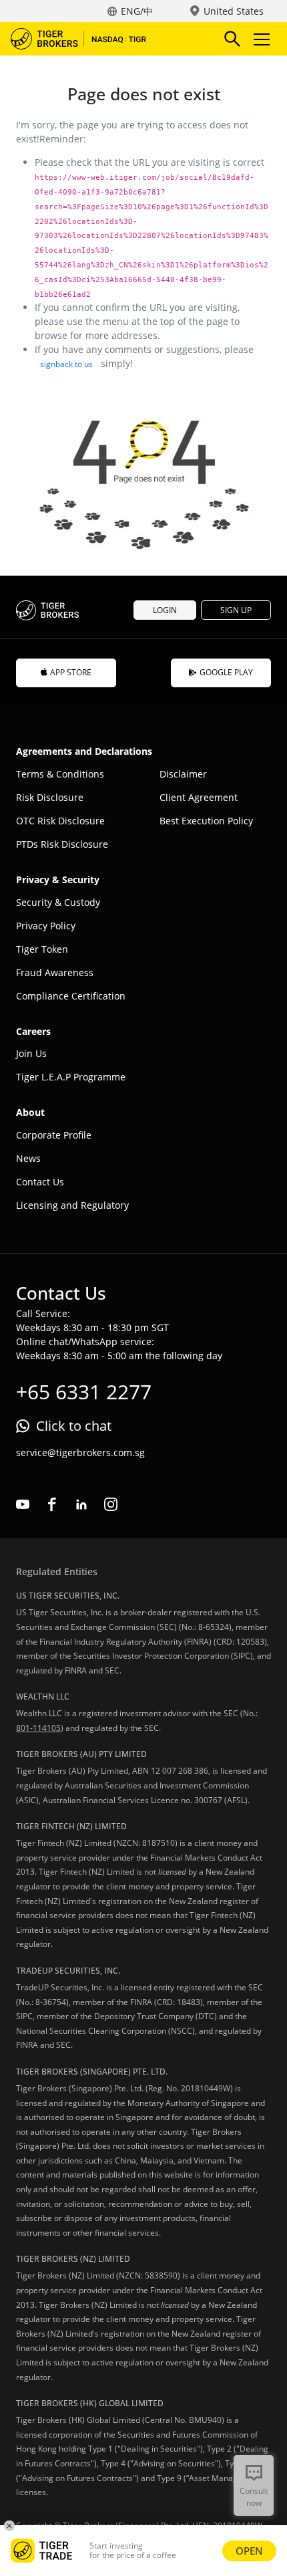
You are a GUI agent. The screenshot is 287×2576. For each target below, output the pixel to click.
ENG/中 (137, 11)
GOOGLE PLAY (226, 672)
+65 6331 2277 (84, 1392)
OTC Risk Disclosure (60, 821)
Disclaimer (183, 774)
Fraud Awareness (55, 972)
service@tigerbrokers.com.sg (80, 1452)
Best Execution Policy (206, 821)
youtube (23, 1504)
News (28, 1158)
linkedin (81, 1504)
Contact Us (40, 1182)
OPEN (249, 2551)
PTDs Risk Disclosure (62, 844)
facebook (52, 1504)
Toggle (263, 39)
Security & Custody (58, 902)
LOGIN (165, 610)
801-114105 (38, 1728)
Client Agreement (199, 797)
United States (234, 11)
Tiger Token (42, 949)
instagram (111, 1504)
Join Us (31, 1053)
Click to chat (74, 1426)
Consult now (254, 2497)
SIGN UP (236, 610)
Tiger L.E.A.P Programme (71, 1077)
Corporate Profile (54, 1135)
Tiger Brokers (87, 39)
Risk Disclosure (50, 797)
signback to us (66, 364)
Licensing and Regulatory (72, 1205)
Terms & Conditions (60, 774)
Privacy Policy (46, 926)
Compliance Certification (71, 996)
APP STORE (71, 672)
